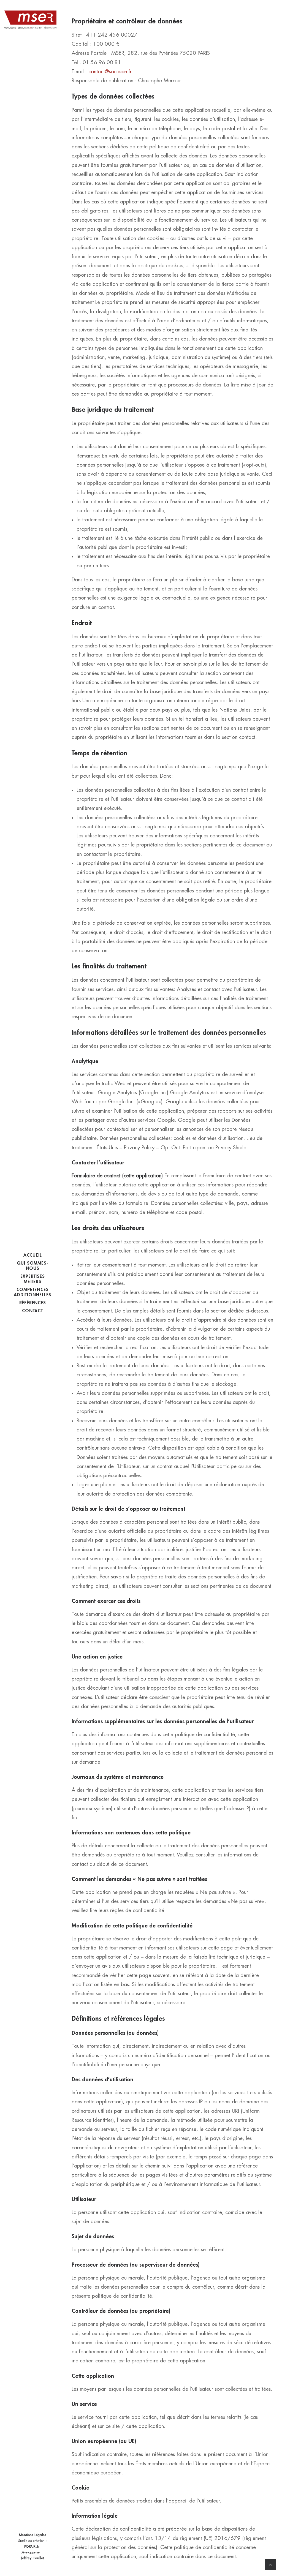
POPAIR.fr (32, 2547)
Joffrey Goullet (32, 2558)
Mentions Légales (33, 2535)
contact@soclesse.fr (110, 71)
